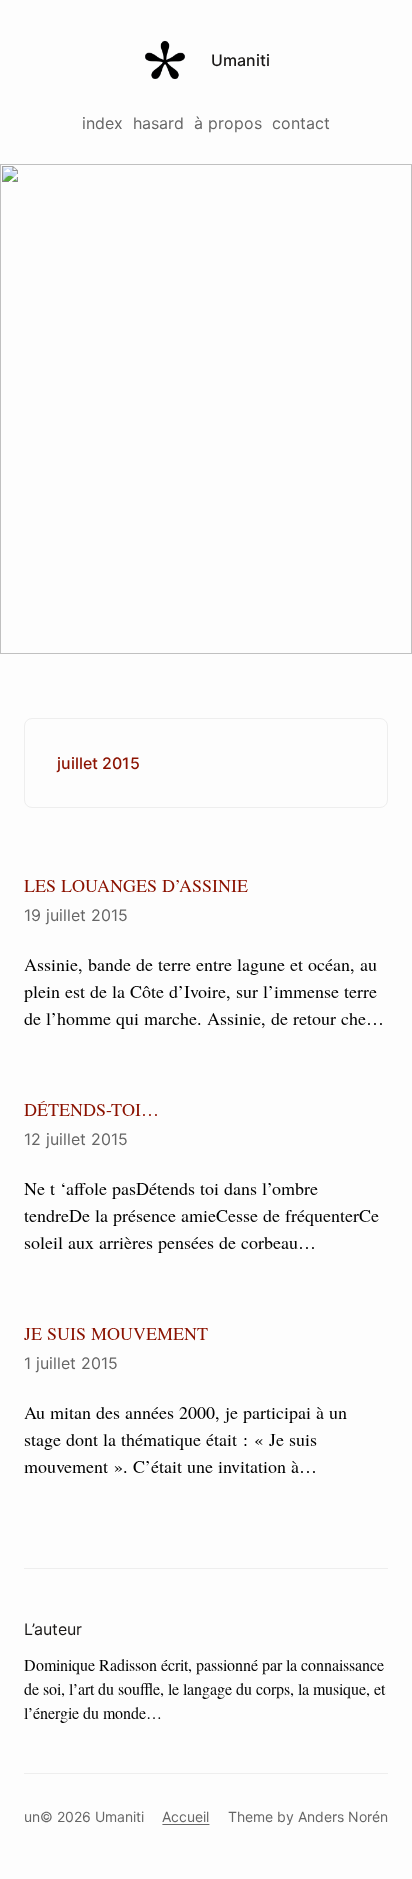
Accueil (185, 1816)
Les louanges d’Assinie (136, 885)
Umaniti (240, 60)
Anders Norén (343, 1816)
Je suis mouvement (116, 1333)
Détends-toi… (91, 1109)
